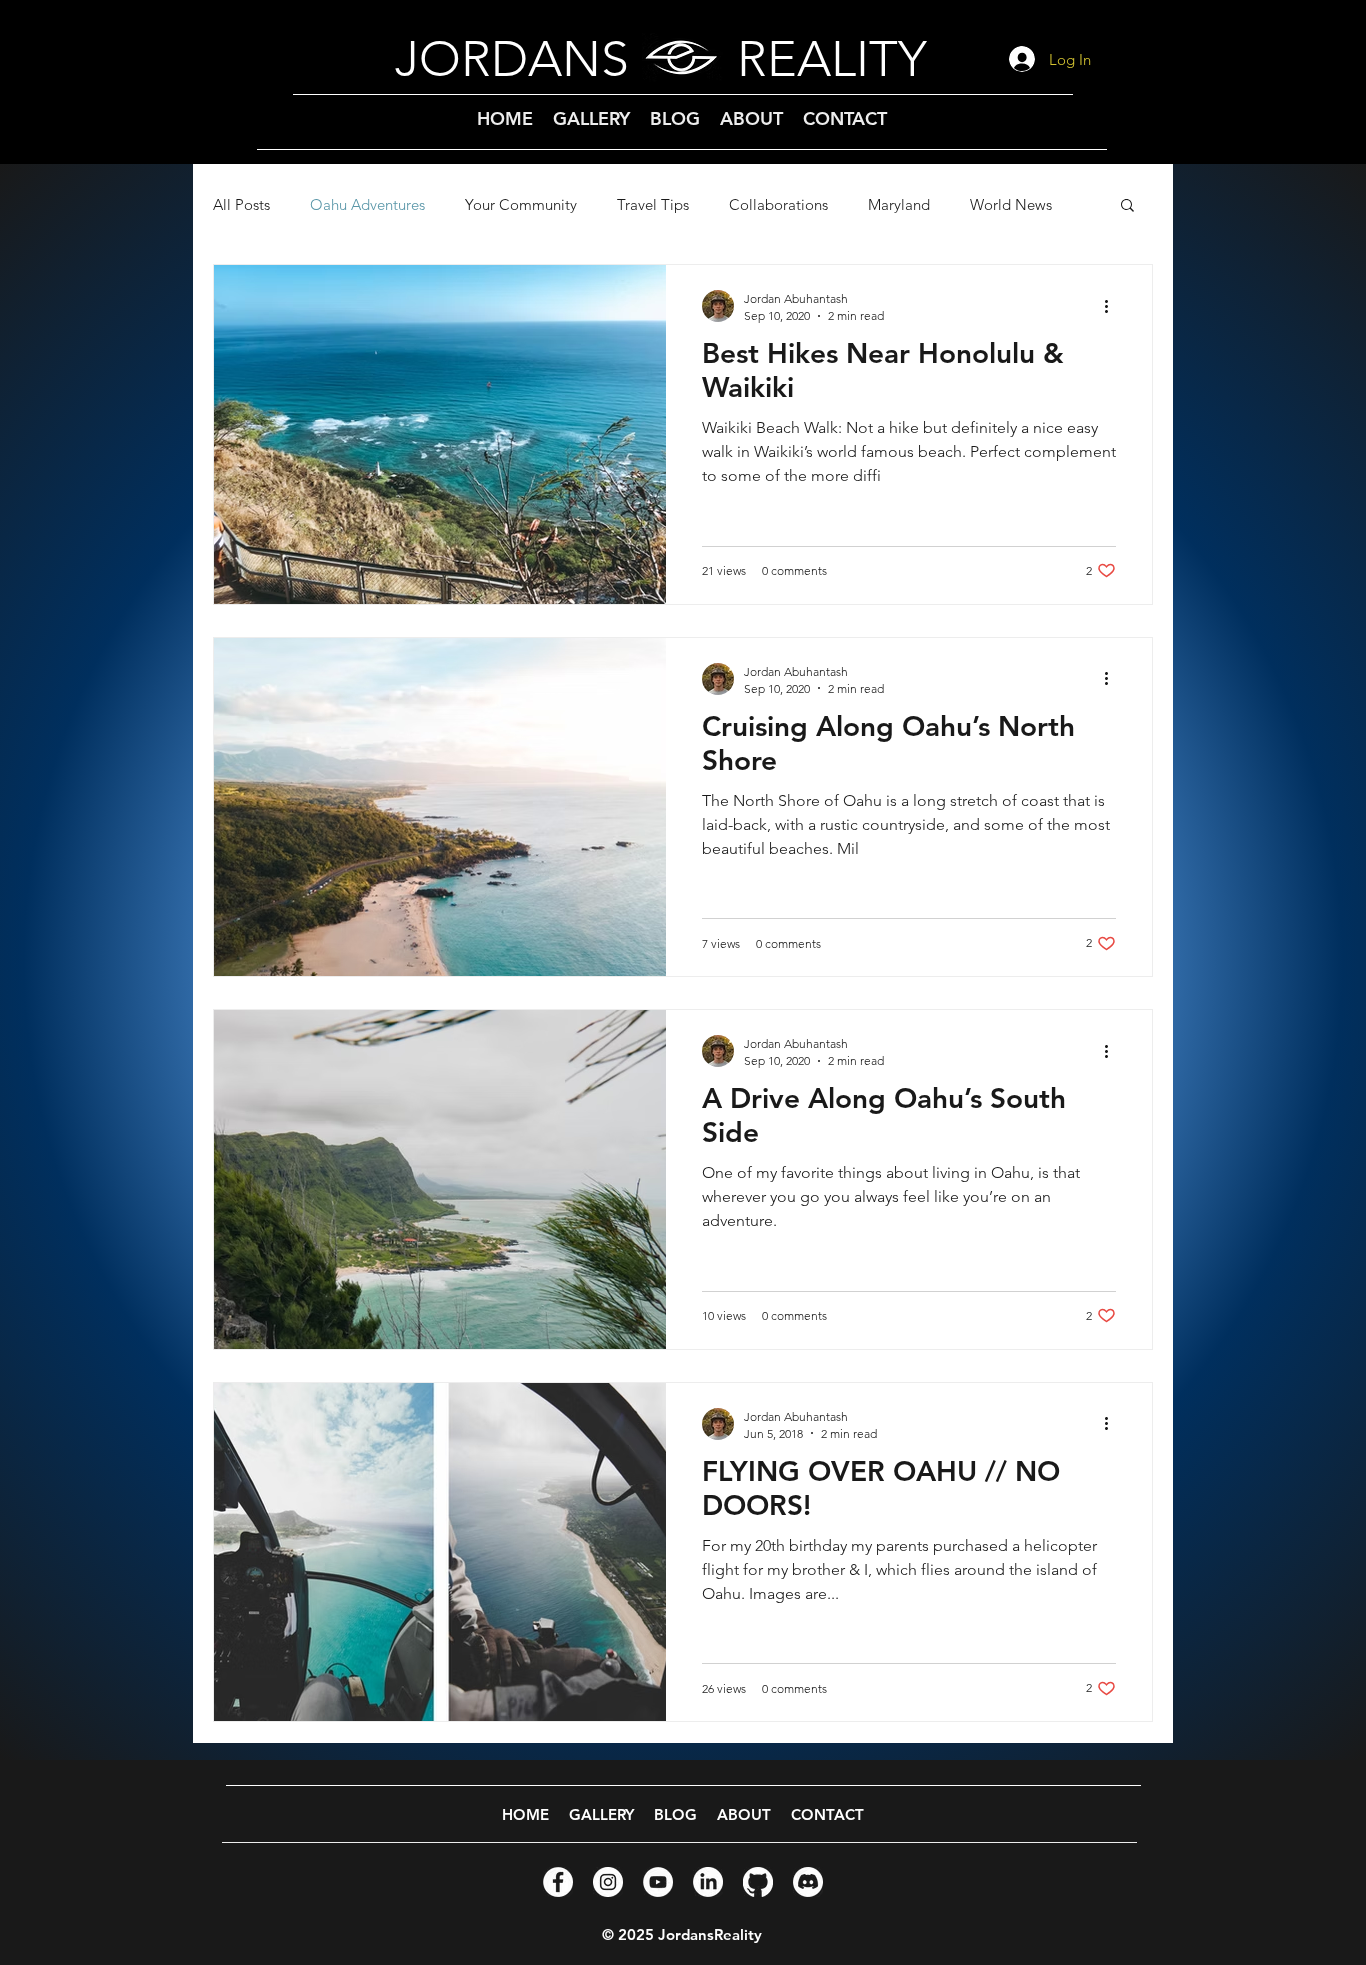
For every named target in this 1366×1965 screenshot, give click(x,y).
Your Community (521, 204)
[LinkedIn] (708, 1882)
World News (1011, 204)
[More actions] (1113, 306)
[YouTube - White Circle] (658, 1882)
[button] (1127, 206)
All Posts (241, 204)
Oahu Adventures (367, 204)
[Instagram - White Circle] (608, 1882)
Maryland (899, 204)
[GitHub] (758, 1882)
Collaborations (778, 204)
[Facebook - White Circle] (558, 1882)
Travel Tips (653, 204)
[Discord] (808, 1882)
